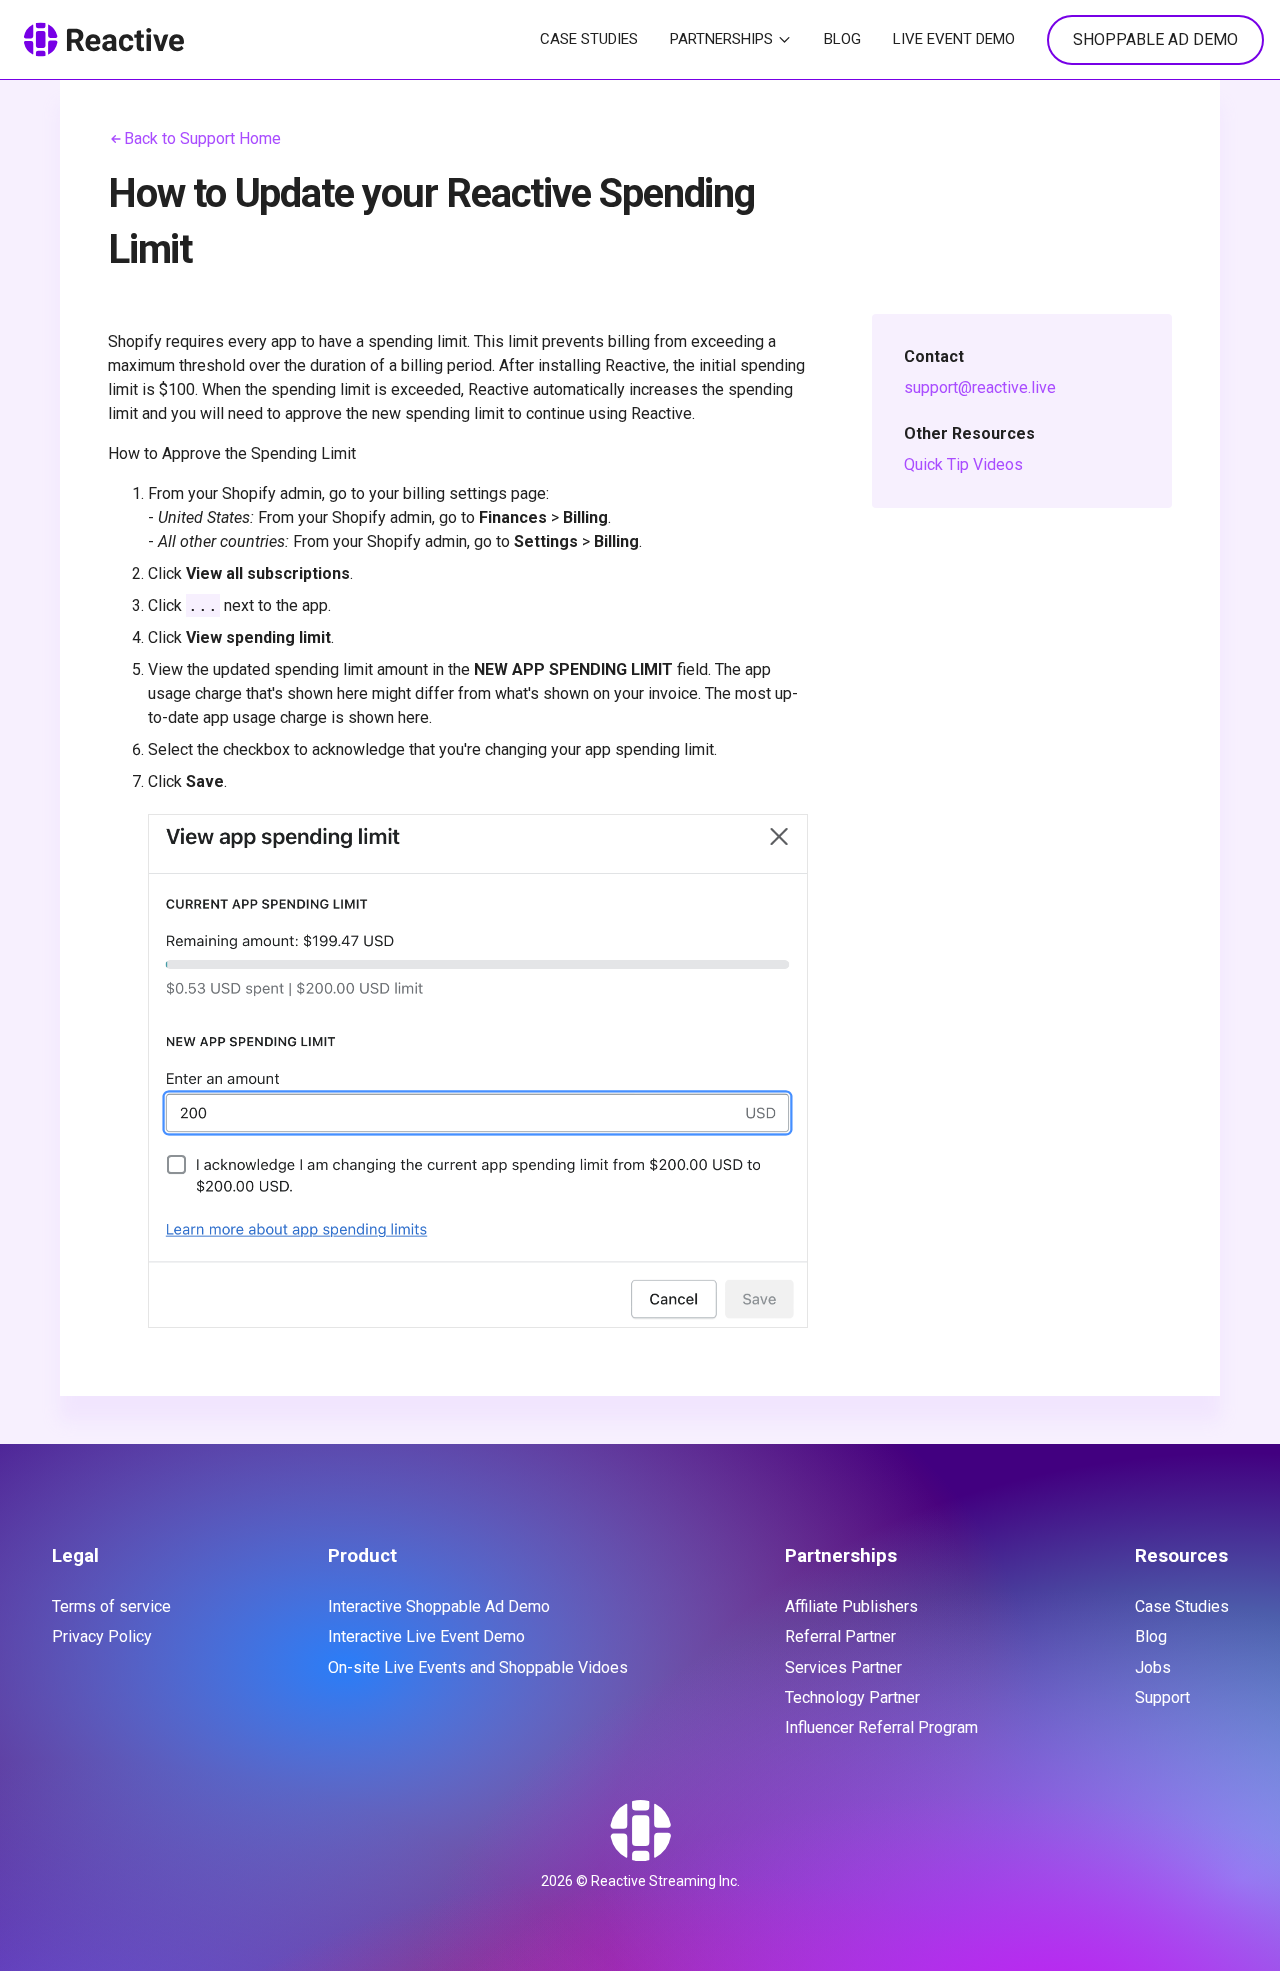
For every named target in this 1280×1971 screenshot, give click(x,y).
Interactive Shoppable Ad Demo (439, 1606)
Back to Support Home (202, 138)
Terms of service (111, 1606)
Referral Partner (840, 1636)
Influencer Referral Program (881, 1727)
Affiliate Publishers (851, 1606)
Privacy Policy (102, 1636)
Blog (842, 39)
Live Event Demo (954, 39)
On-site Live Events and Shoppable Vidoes (478, 1667)
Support (1162, 1697)
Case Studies (589, 39)
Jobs (1153, 1667)
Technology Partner (852, 1697)
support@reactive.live (980, 387)
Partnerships (721, 39)
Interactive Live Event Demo (426, 1636)
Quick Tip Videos (963, 464)
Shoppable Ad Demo (1155, 39)
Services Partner (843, 1667)
